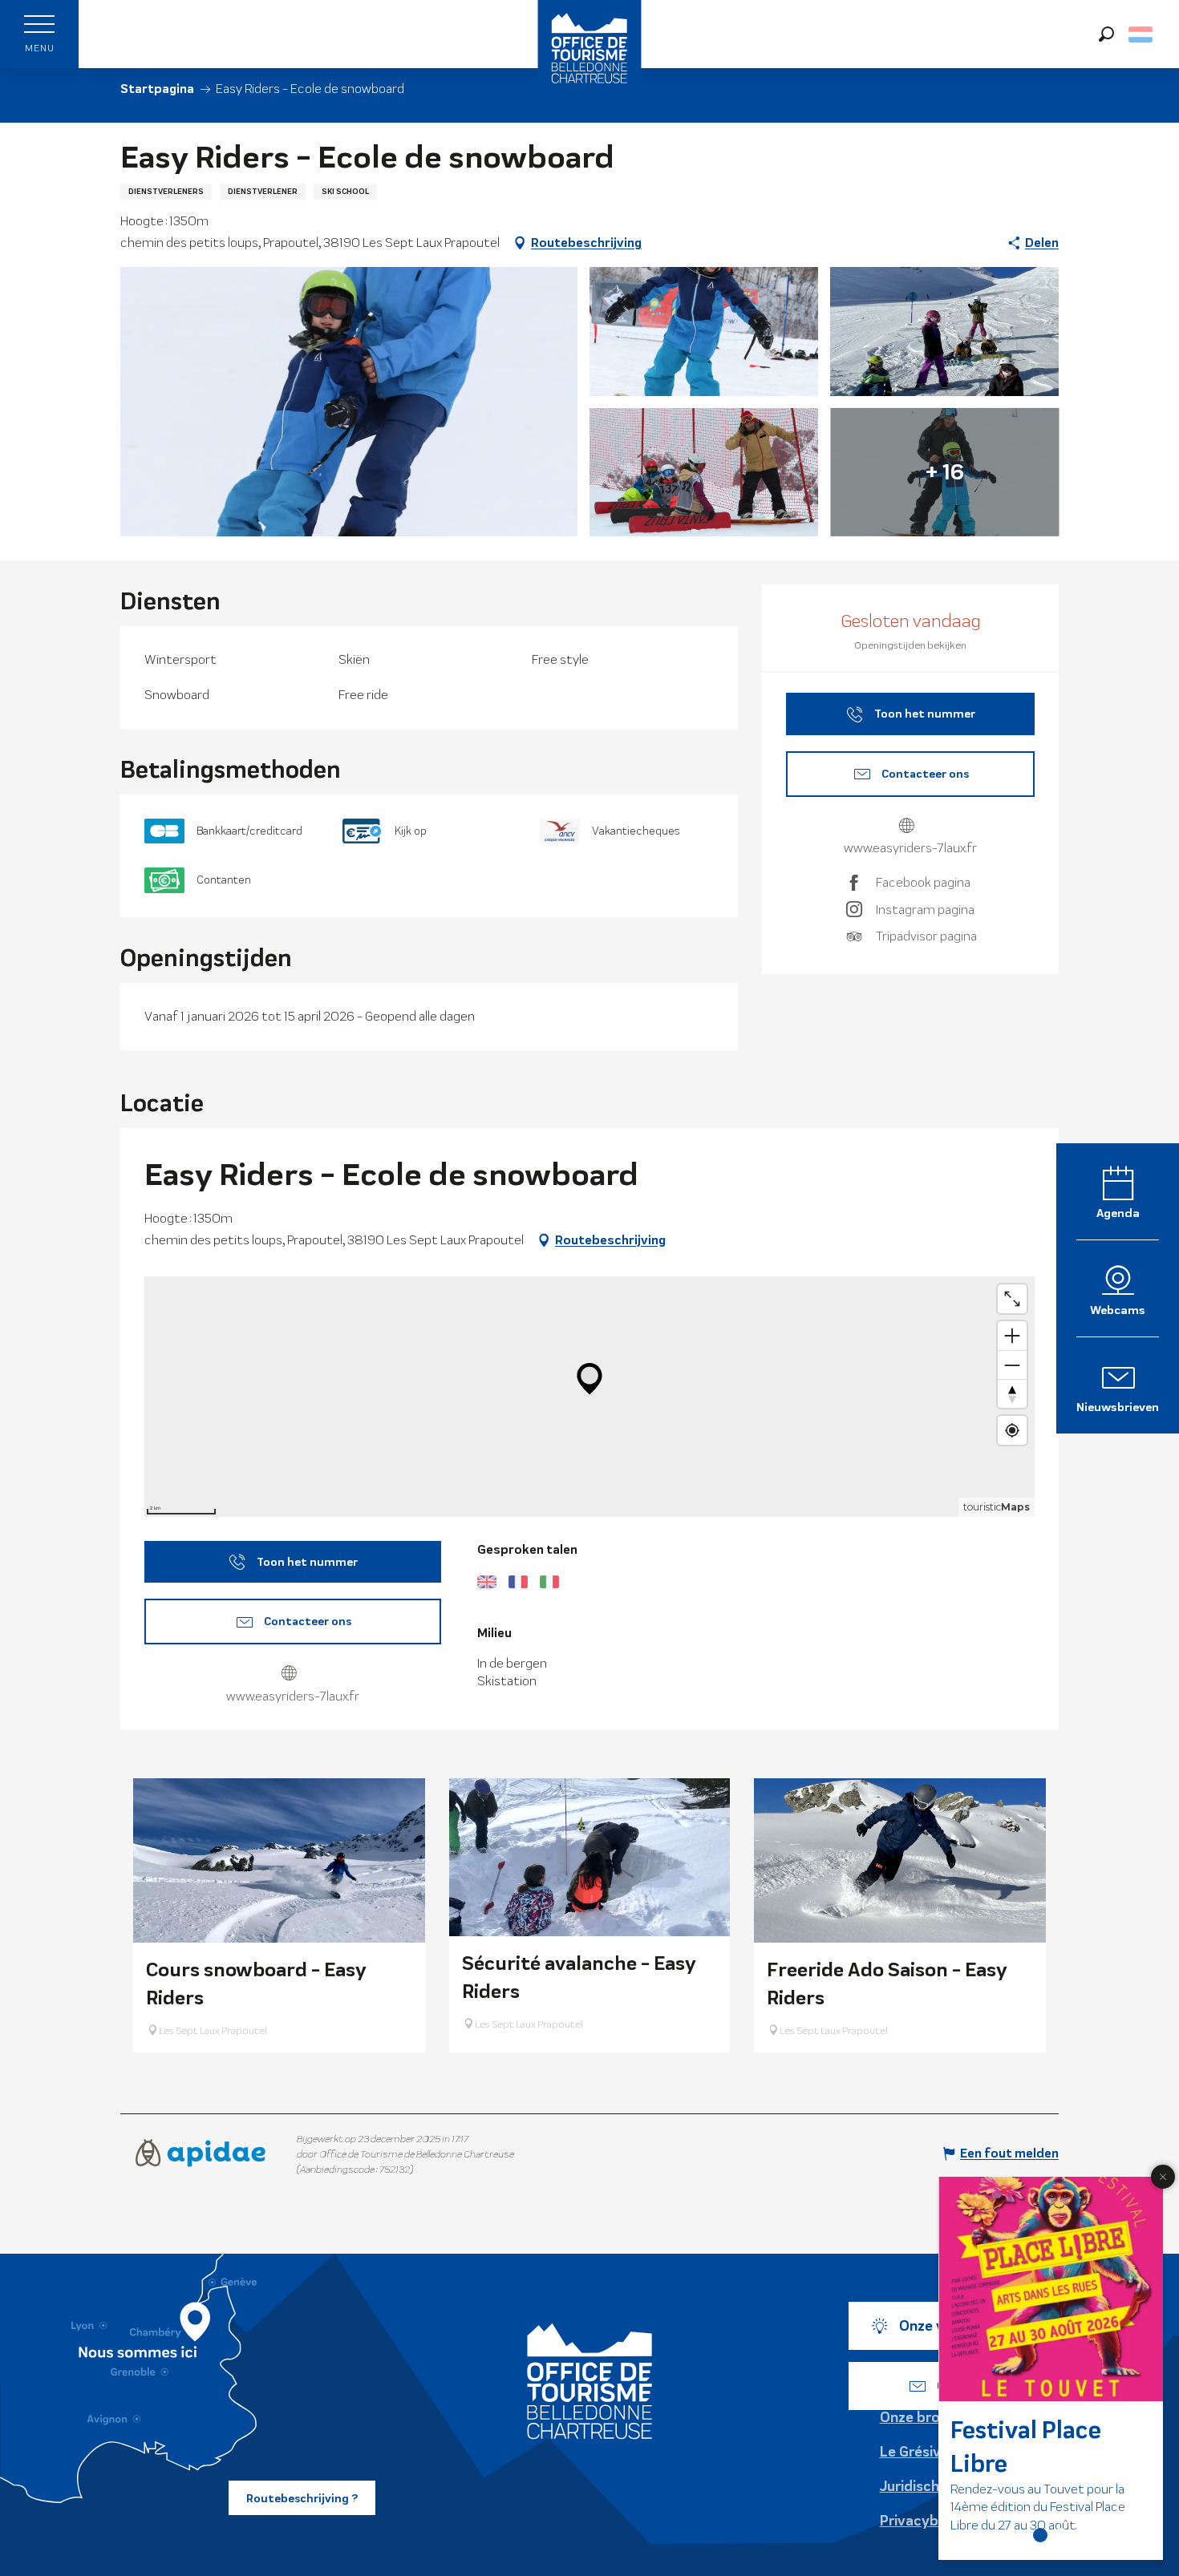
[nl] (1142, 34)
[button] (1106, 34)
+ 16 (945, 472)
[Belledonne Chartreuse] (589, 2381)
